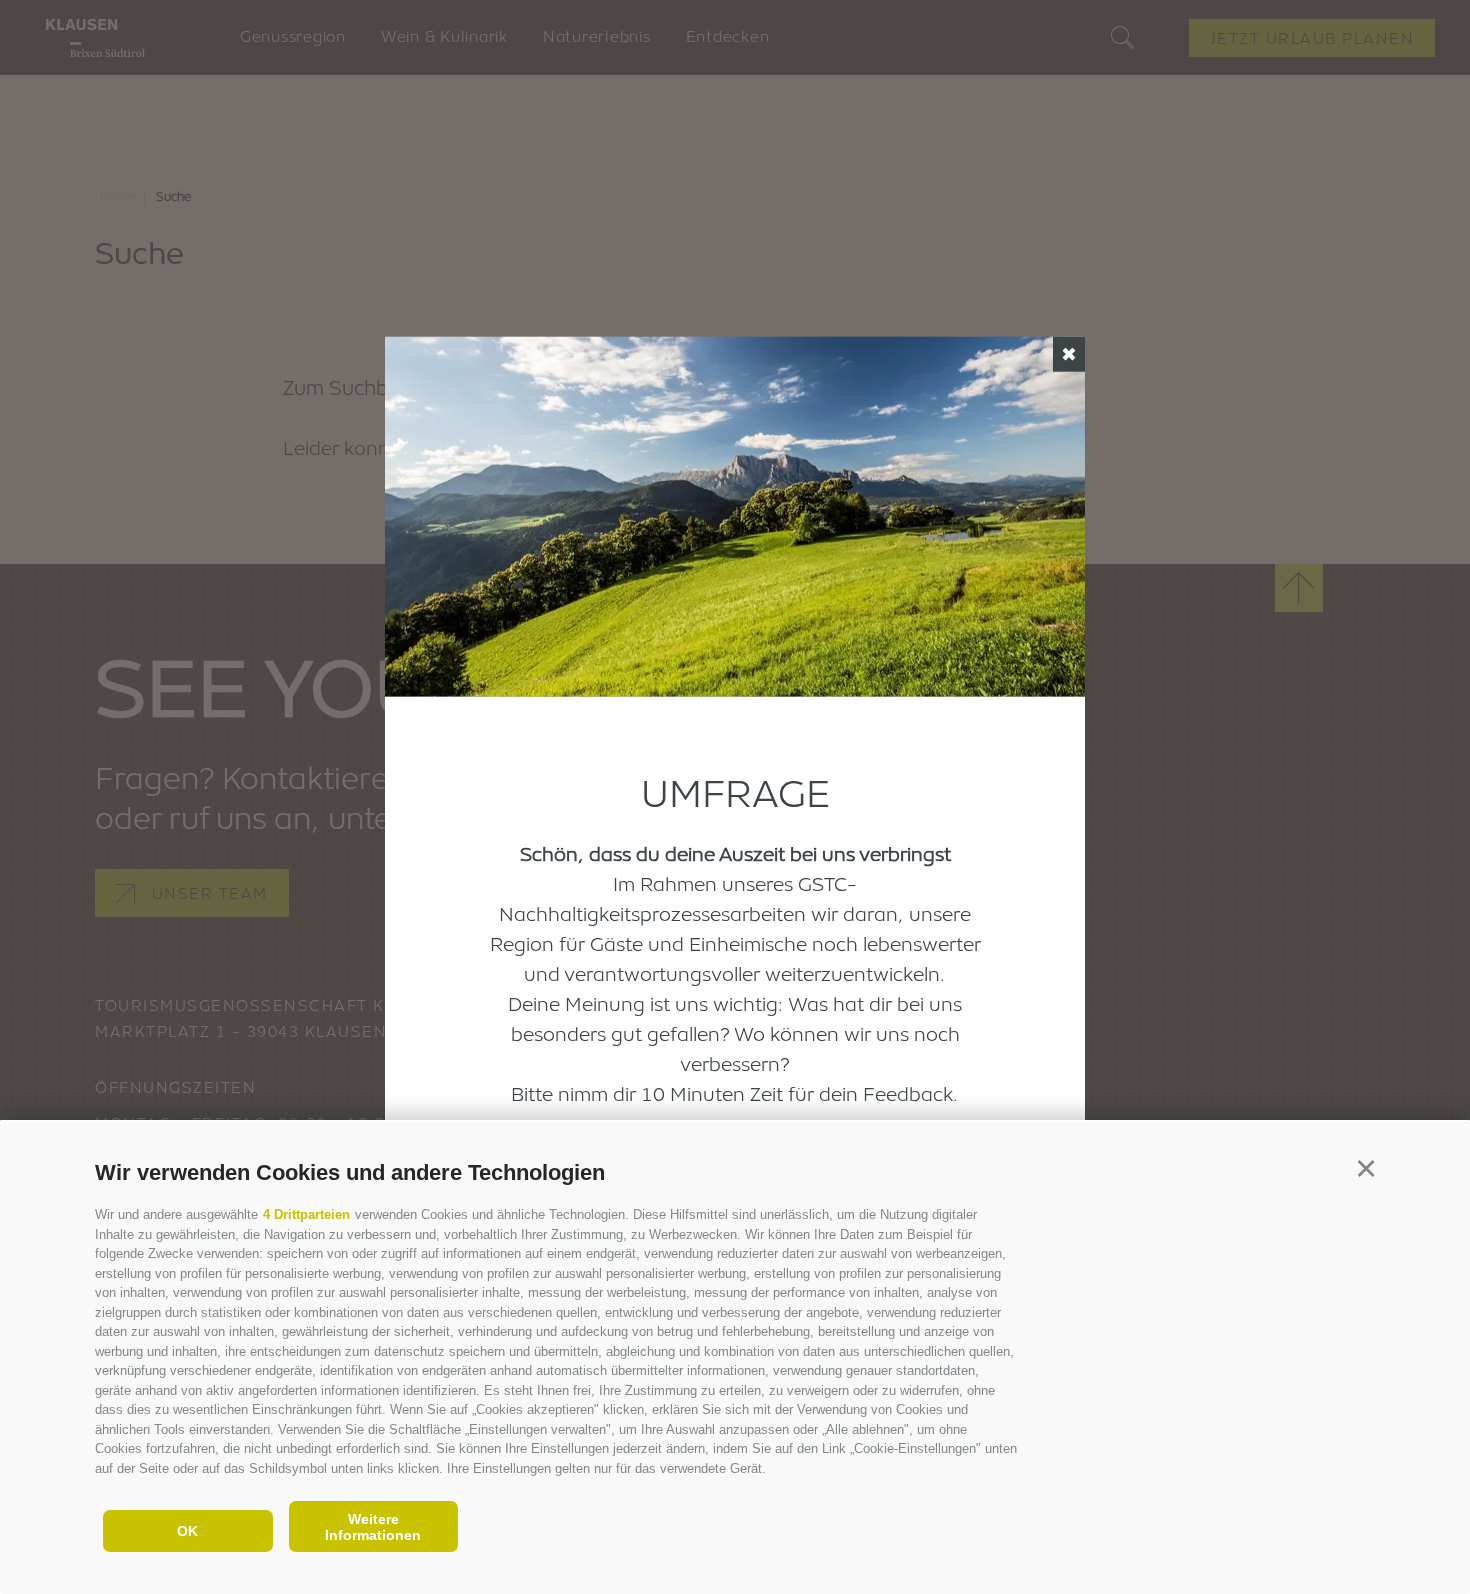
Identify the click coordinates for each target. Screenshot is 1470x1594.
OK (187, 1531)
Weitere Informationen (373, 1527)
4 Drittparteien (306, 1214)
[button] (1365, 1169)
